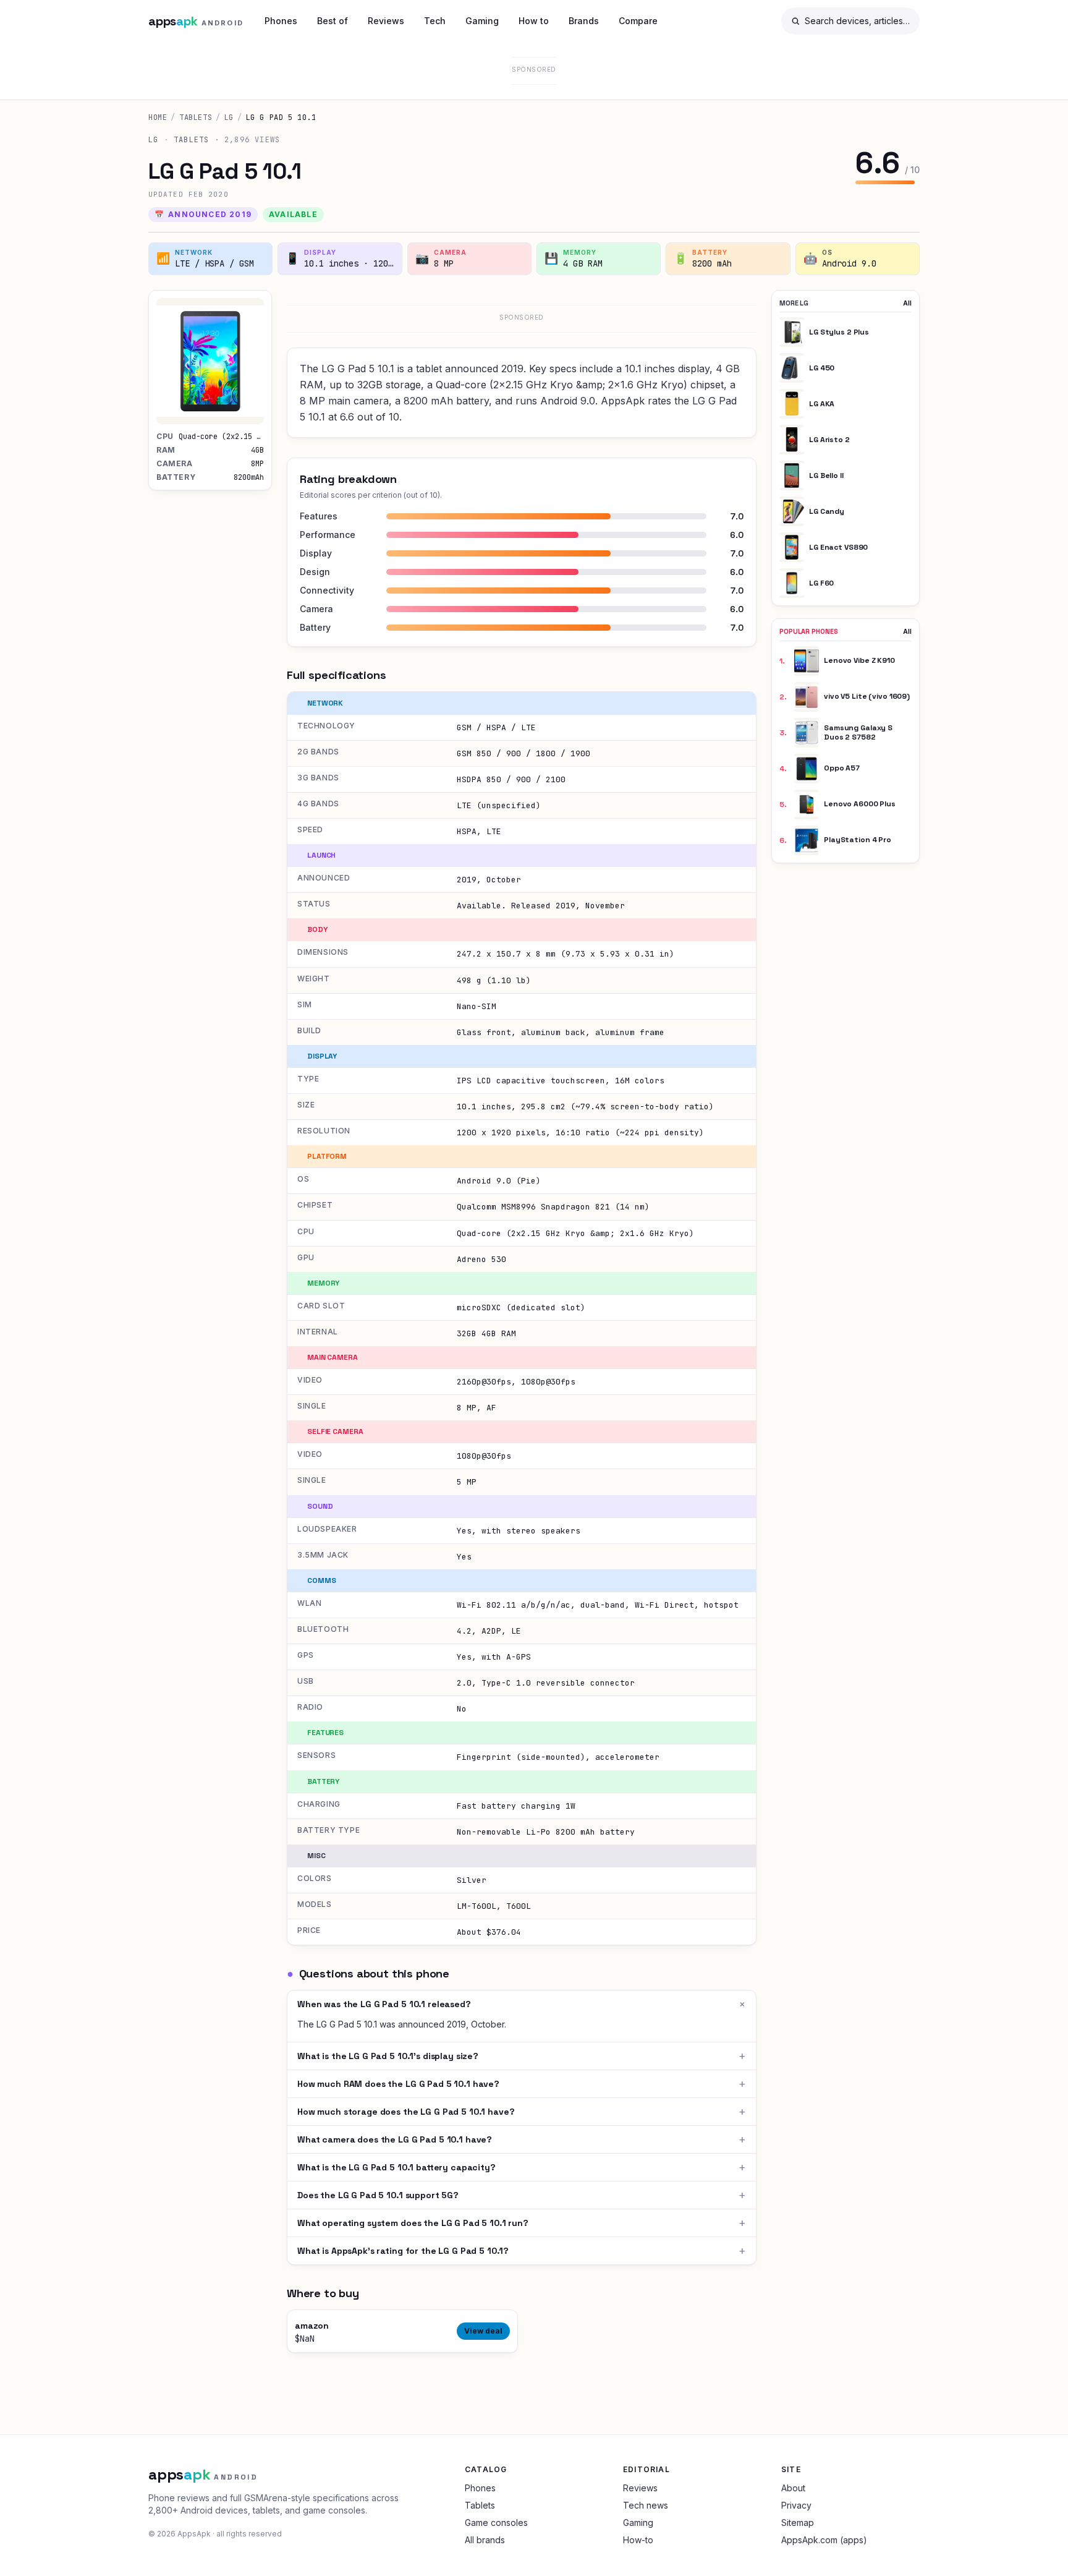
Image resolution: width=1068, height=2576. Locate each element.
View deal (483, 2331)
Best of (333, 21)
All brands (485, 2540)
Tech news (646, 2505)
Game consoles (496, 2523)
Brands (584, 21)
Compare (638, 21)
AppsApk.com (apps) (824, 2540)
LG (229, 117)
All (907, 303)
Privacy (796, 2505)
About (793, 2488)
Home (158, 117)
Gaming (482, 21)
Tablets (196, 117)
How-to (638, 2540)
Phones (281, 21)
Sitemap (798, 2523)
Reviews (386, 21)
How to (534, 21)
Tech (435, 21)
